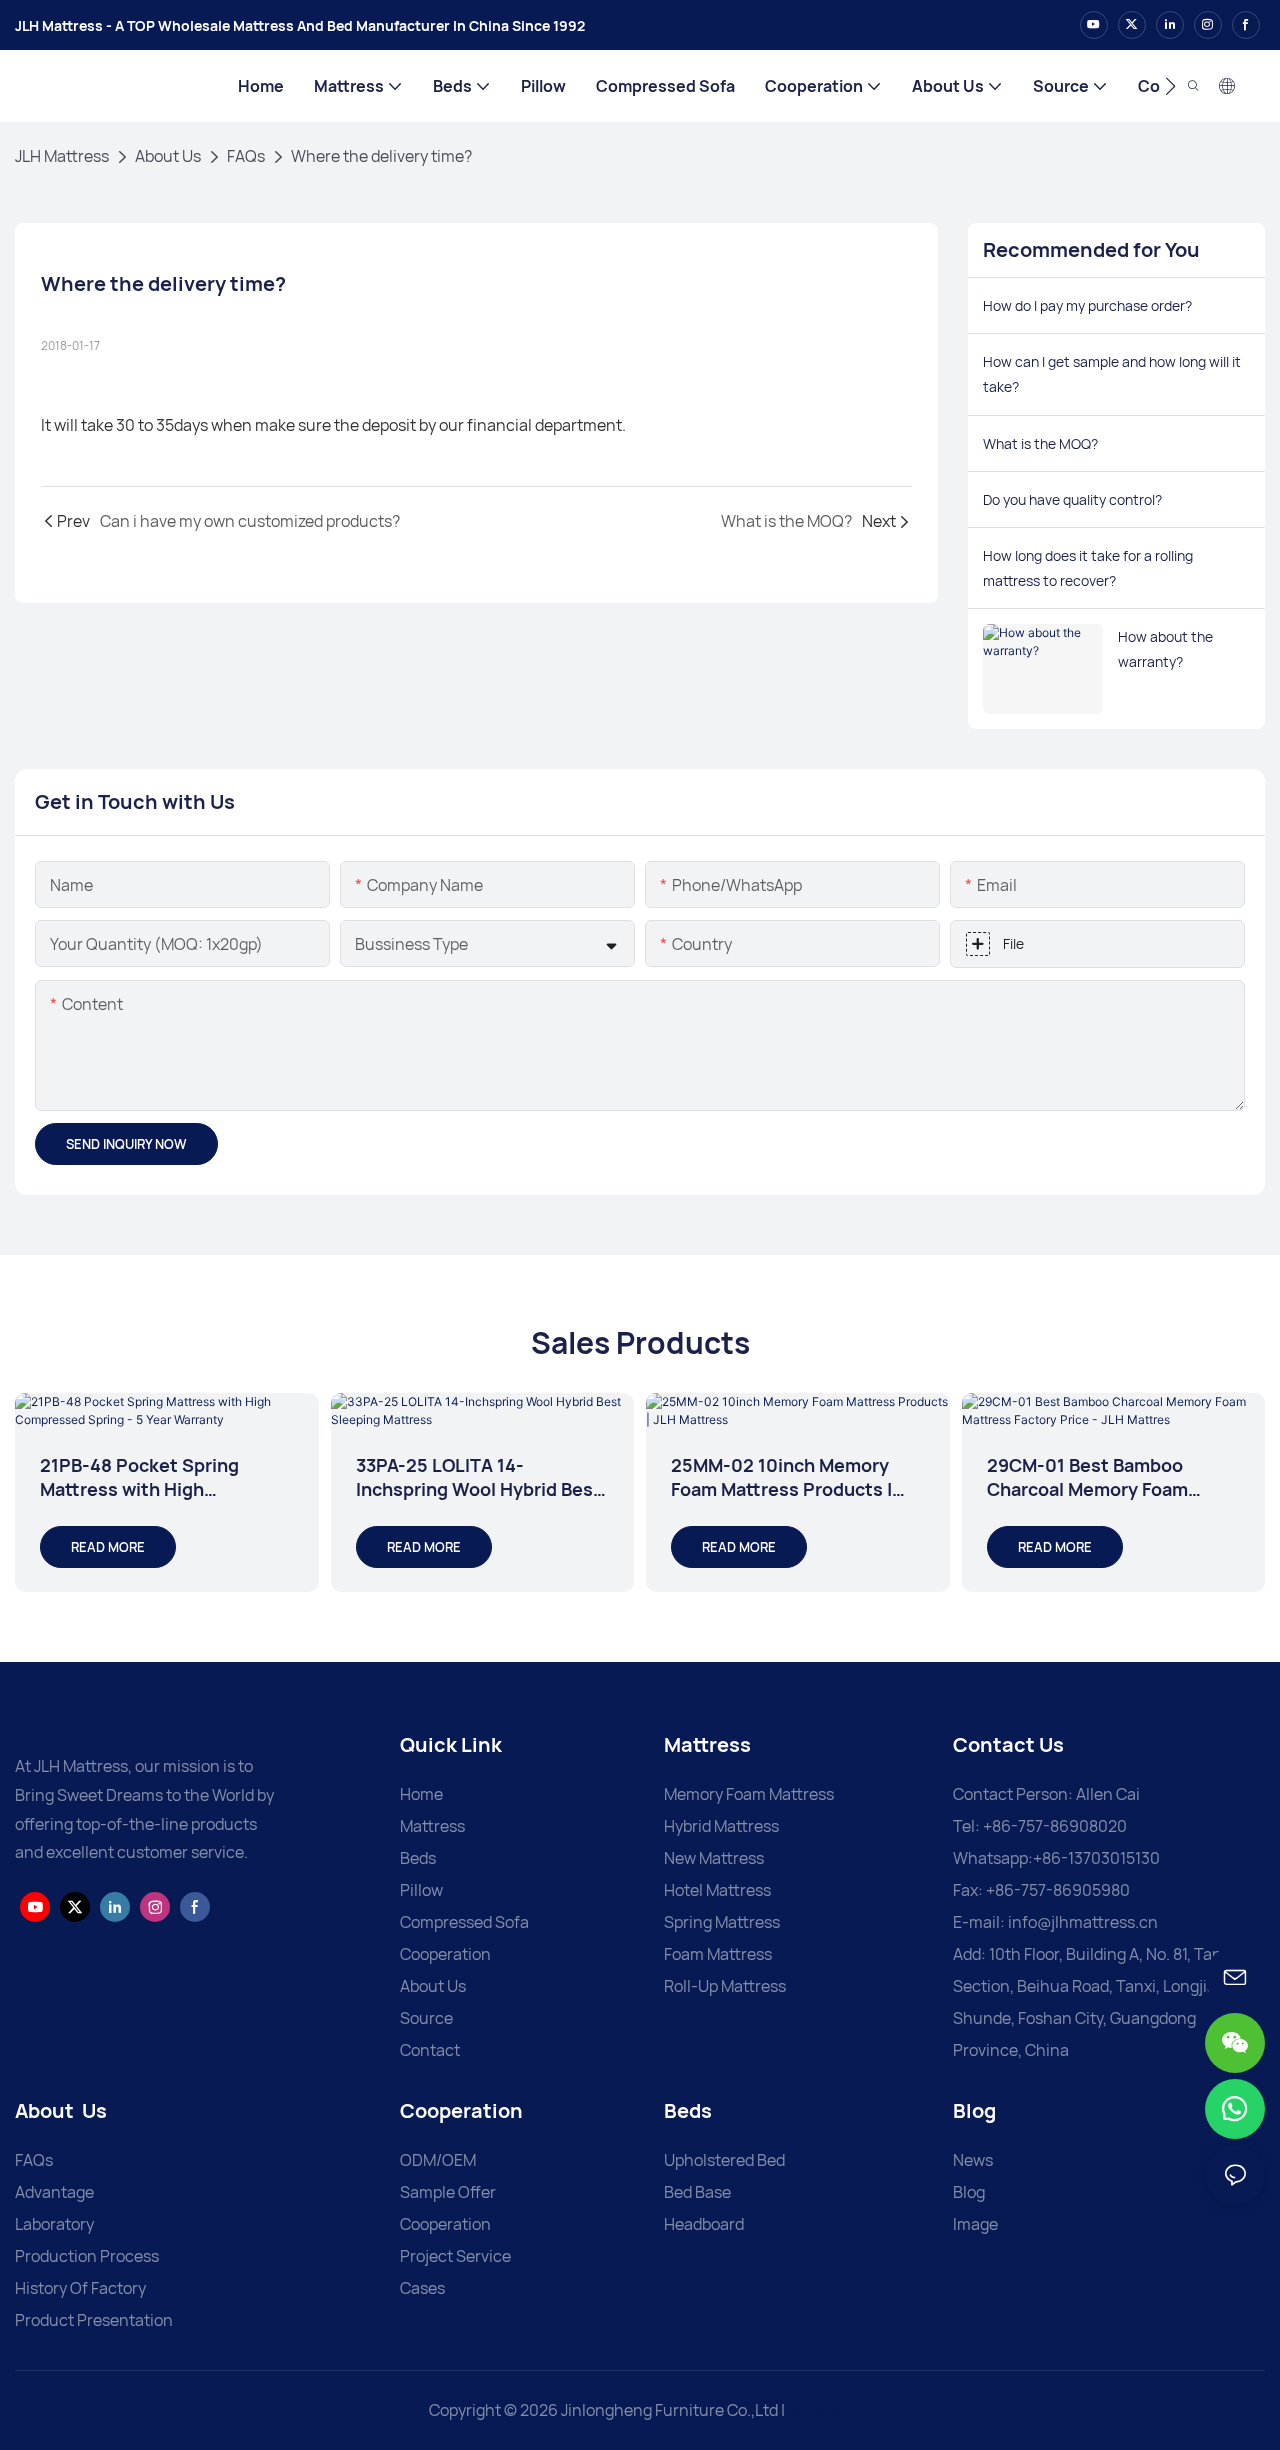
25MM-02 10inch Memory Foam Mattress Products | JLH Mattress (781, 1477)
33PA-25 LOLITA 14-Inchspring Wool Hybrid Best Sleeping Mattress (478, 1477)
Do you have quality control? (1072, 499)
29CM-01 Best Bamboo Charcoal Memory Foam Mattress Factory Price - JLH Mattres (1109, 1477)
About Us (168, 156)
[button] (1170, 86)
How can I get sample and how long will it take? (1112, 374)
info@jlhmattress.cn (1083, 1922)
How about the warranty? (1165, 649)
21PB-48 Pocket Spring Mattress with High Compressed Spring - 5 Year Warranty (160, 1477)
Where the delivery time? (381, 156)
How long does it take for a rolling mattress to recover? (1088, 568)
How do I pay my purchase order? (1087, 305)
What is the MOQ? (1040, 443)
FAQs (246, 156)
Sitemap (821, 2410)
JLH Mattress (62, 156)
